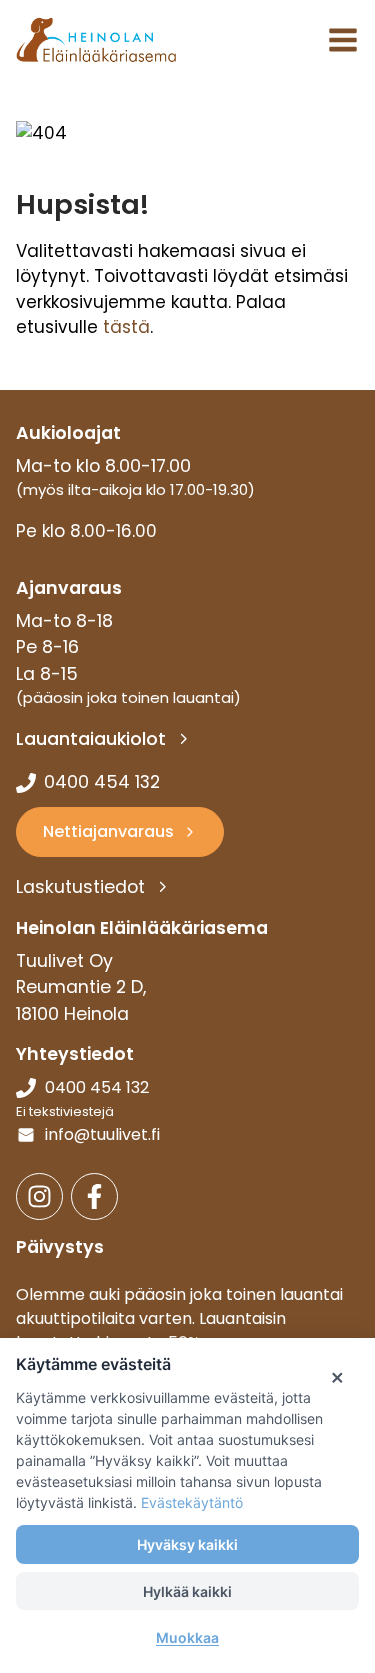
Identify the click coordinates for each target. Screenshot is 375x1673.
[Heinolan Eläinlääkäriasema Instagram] (39, 1196)
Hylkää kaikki (187, 1591)
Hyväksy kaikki (187, 1544)
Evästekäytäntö (192, 1502)
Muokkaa (187, 1637)
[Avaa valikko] (343, 40)
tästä (126, 327)
